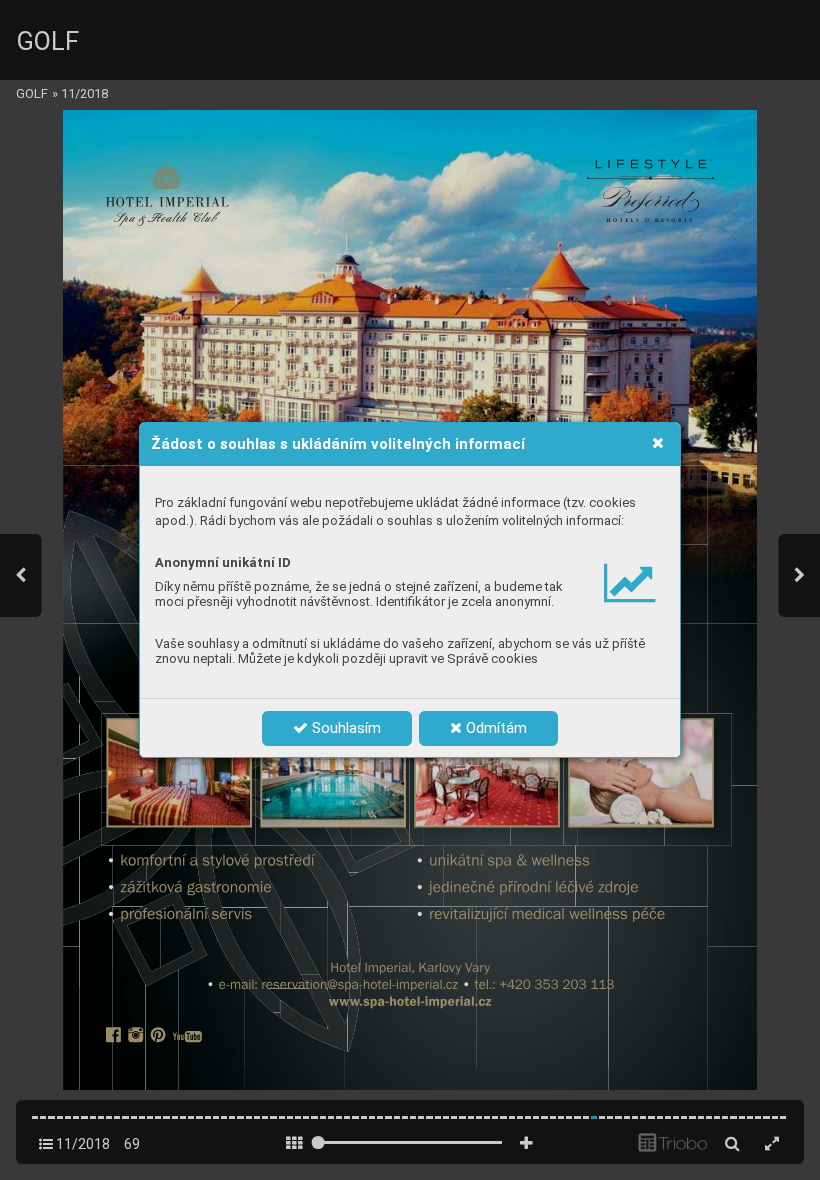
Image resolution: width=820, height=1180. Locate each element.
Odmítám (494, 728)
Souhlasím (344, 728)
